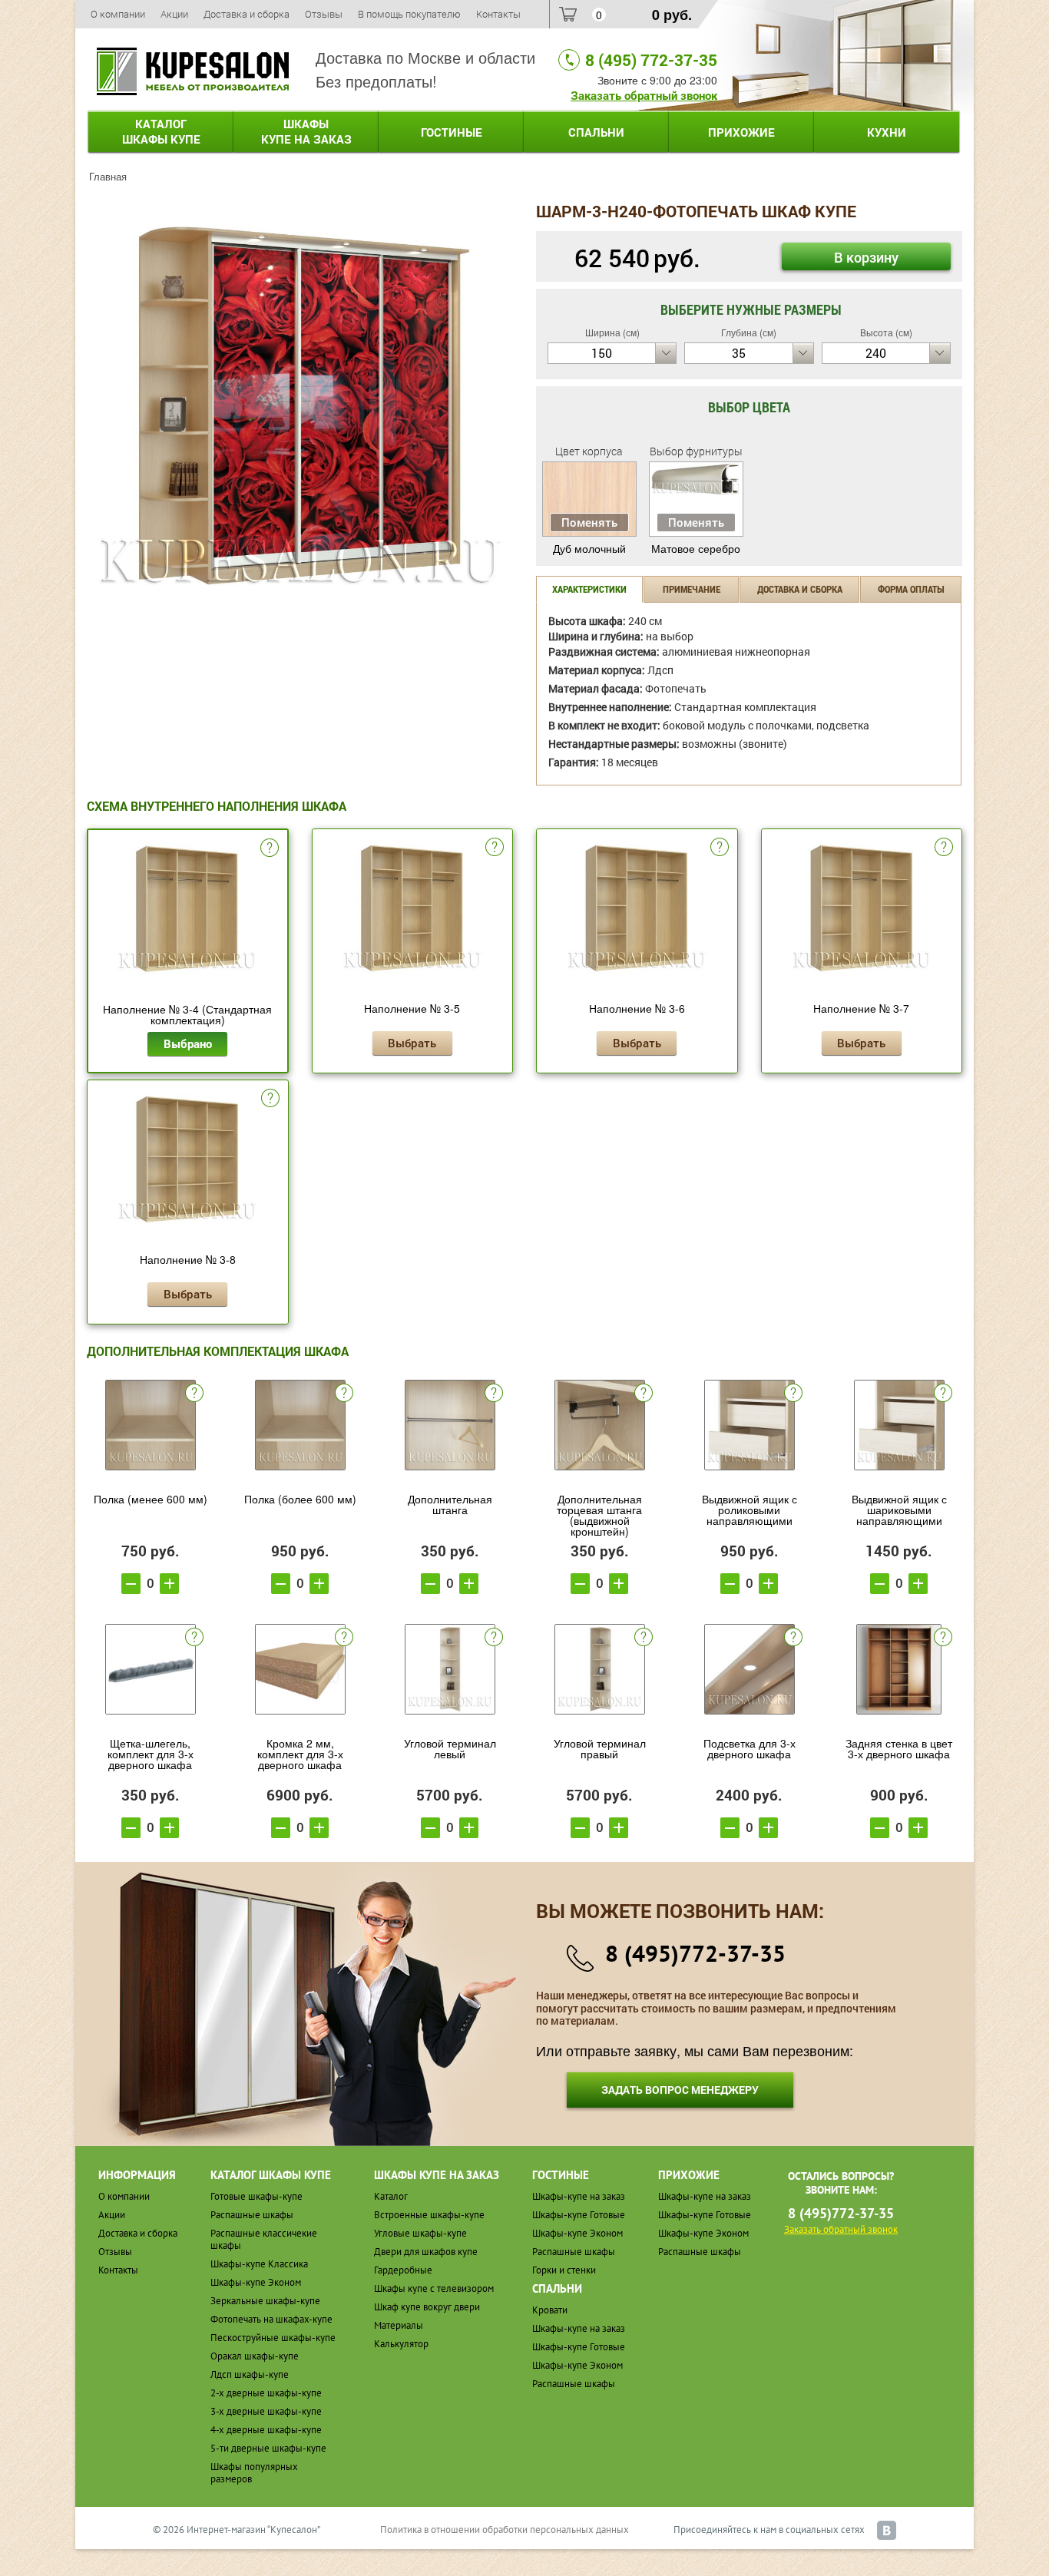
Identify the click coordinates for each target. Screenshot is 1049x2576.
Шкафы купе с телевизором (434, 2288)
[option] (300, 406)
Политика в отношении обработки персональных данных (505, 2530)
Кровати (550, 2310)
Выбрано (188, 1043)
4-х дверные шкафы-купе (266, 2430)
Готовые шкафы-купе (256, 2196)
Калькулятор (401, 2344)
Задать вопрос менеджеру (680, 2090)
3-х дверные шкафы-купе (266, 2411)
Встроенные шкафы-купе (429, 2215)
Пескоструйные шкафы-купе (273, 2338)
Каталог (161, 131)
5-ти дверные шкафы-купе (268, 2448)
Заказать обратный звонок (644, 95)
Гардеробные (403, 2270)
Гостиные (452, 132)
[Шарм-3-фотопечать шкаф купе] (300, 404)
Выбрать (412, 1043)
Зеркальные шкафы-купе (265, 2301)
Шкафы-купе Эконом (256, 2282)
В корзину (866, 257)
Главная (108, 176)
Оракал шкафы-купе (255, 2356)
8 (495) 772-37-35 (651, 60)
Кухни (887, 132)
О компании (118, 14)
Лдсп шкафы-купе (250, 2374)
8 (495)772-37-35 (695, 1953)
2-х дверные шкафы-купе (266, 2393)
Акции (174, 14)
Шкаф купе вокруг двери (427, 2307)
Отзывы (324, 14)
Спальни (596, 132)
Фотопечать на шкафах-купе (271, 2319)
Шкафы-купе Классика (259, 2264)
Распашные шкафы (252, 2215)
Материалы (399, 2325)
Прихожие (741, 132)
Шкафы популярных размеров (254, 2473)
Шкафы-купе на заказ (579, 2196)
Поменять (589, 522)
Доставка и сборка (247, 14)
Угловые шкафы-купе (420, 2233)
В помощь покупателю (409, 14)
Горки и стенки (564, 2270)
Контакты (498, 14)
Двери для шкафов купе (426, 2252)
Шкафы (306, 131)
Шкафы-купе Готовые (579, 2215)
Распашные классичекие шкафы (264, 2239)
